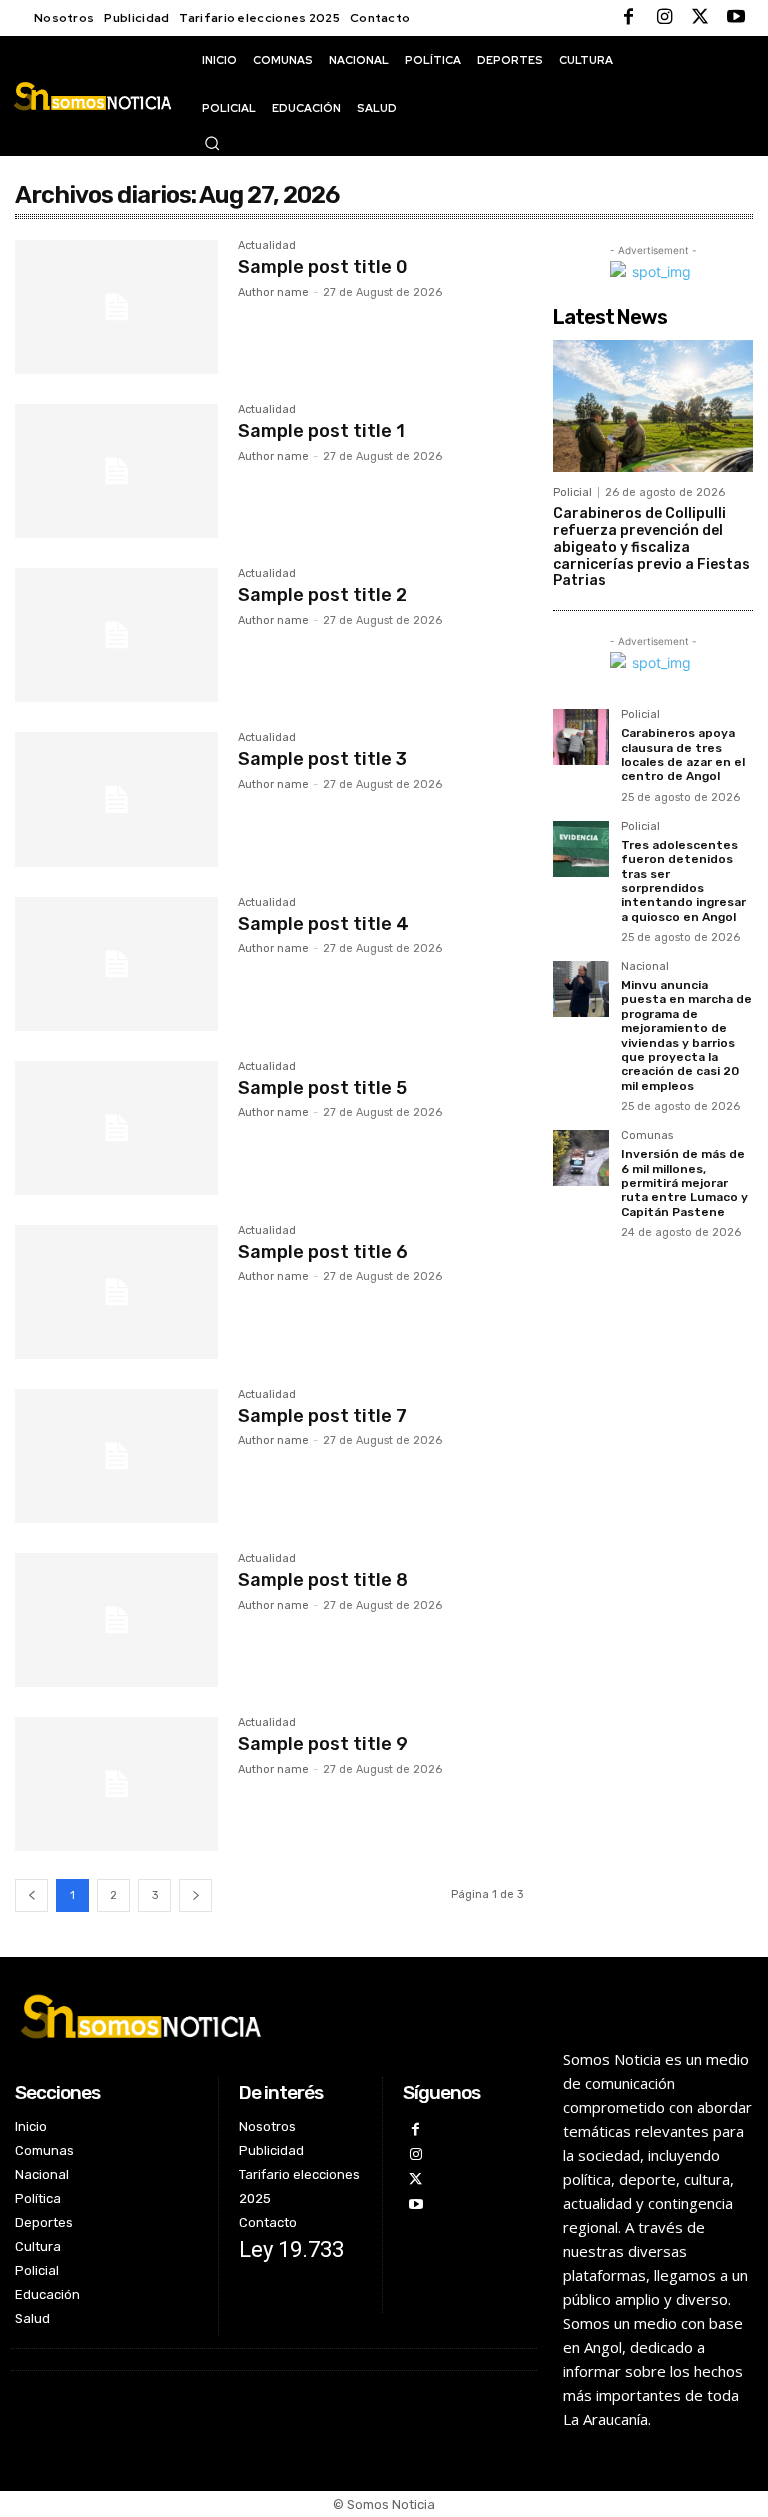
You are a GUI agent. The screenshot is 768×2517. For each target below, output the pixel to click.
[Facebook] (628, 18)
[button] (212, 143)
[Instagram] (664, 18)
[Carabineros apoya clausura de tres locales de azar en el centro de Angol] (581, 737)
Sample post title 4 (323, 924)
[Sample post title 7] (116, 1456)
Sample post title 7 (322, 1416)
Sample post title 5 (322, 1088)
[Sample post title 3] (116, 799)
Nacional (645, 967)
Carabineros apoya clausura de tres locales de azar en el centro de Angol (683, 754)
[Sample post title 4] (116, 964)
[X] (700, 18)
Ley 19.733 (291, 2249)
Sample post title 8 (323, 1580)
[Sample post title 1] (116, 471)
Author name (273, 292)
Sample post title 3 (322, 759)
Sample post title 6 (323, 1252)
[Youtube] (736, 18)
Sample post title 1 (321, 431)
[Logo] (92, 96)
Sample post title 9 (323, 1744)
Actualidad (267, 246)
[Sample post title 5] (116, 1128)
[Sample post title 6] (116, 1292)
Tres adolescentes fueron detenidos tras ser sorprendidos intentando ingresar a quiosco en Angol (683, 881)
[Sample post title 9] (116, 1784)
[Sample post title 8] (116, 1620)
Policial (572, 492)
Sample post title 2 (322, 595)
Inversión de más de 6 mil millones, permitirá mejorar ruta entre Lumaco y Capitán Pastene (684, 1183)
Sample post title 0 (323, 267)
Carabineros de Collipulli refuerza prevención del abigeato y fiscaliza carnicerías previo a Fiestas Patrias (651, 547)
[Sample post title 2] (116, 635)
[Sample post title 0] (116, 307)
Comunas (647, 1136)
